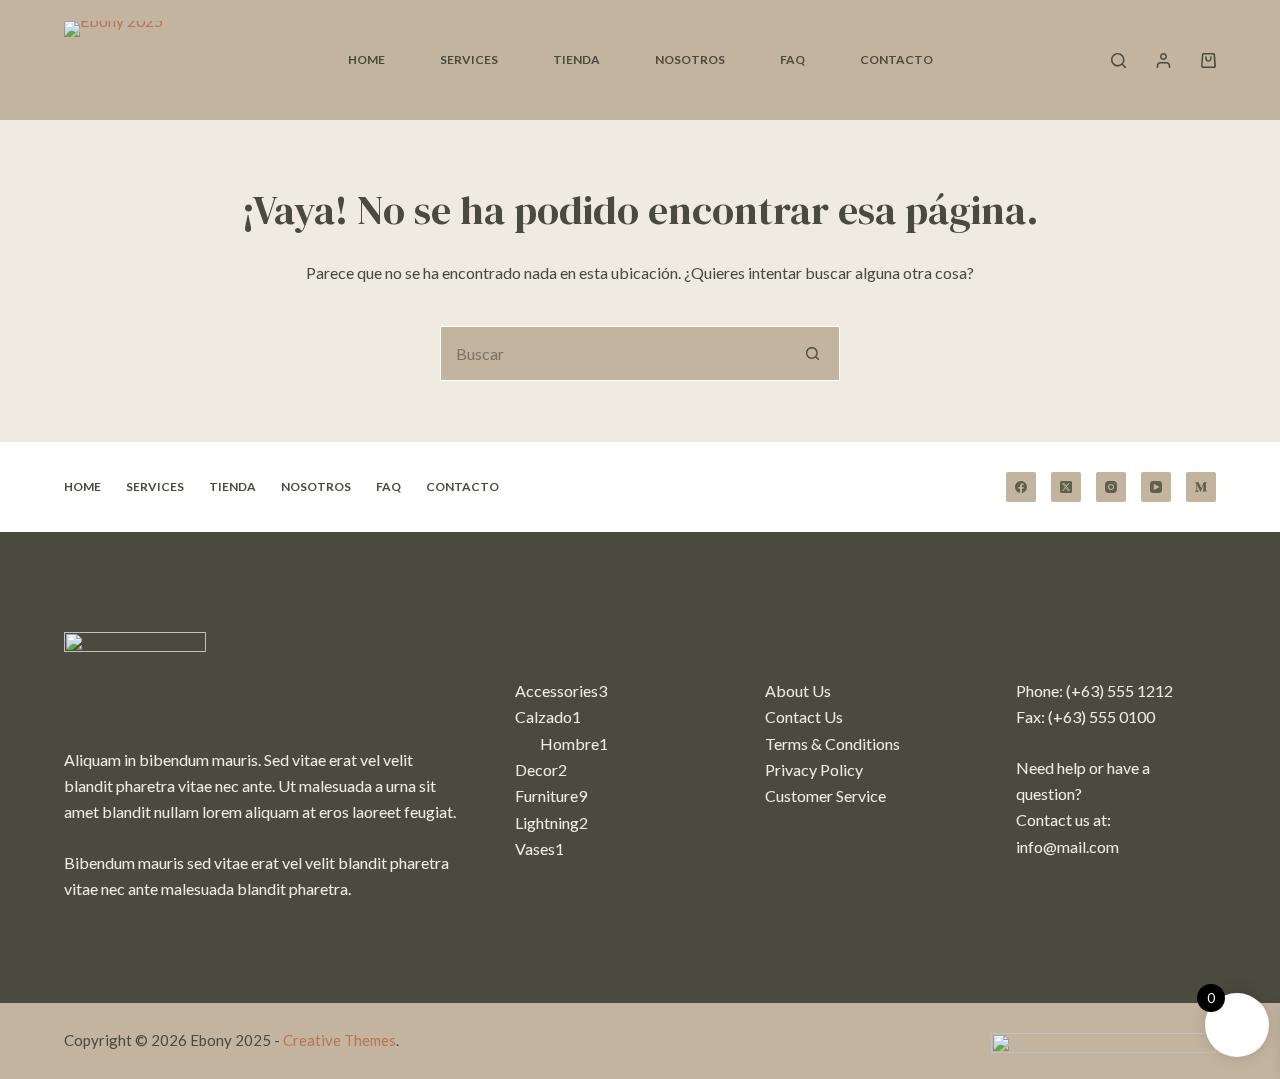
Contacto (896, 59)
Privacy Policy (814, 769)
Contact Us (804, 716)
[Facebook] (1021, 487)
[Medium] (1201, 487)
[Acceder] (1163, 60)
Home (366, 59)
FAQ (792, 59)
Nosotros (690, 59)
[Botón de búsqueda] (812, 353)
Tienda (576, 59)
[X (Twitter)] (1066, 487)
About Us (798, 690)
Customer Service (825, 795)
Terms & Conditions (832, 743)
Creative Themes (339, 1040)
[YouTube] (1156, 487)
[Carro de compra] (1208, 60)
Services (469, 59)
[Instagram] (1111, 487)
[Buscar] (1118, 60)
